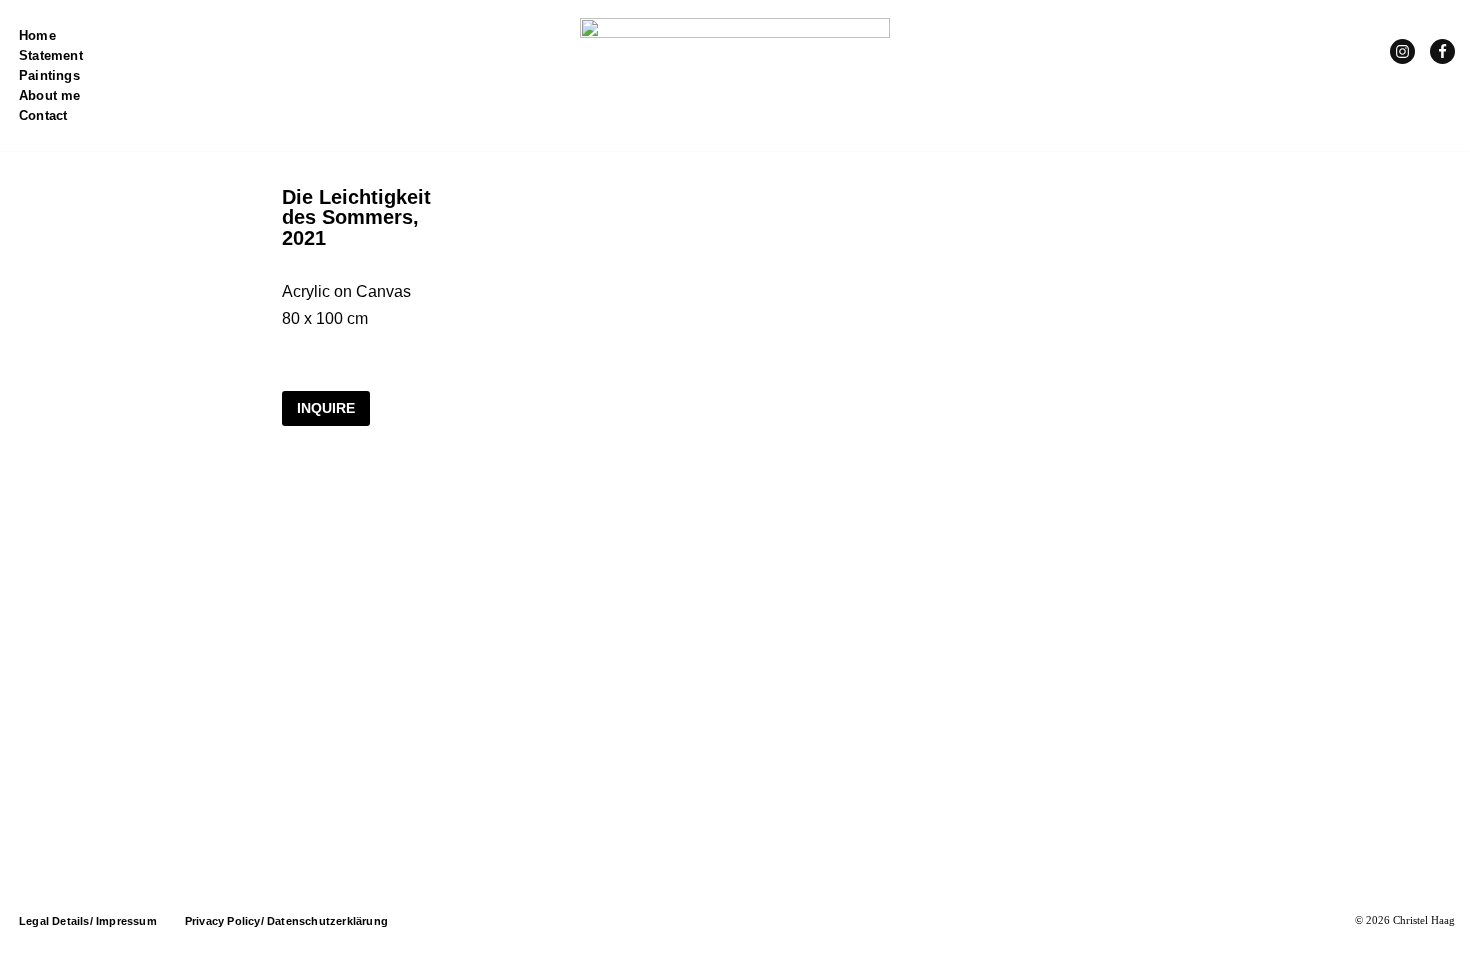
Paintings (49, 75)
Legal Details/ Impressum (88, 921)
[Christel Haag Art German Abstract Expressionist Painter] (735, 75)
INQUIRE (326, 408)
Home (37, 35)
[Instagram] (1402, 51)
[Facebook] (1442, 51)
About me (50, 95)
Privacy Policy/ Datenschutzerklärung (286, 921)
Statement (51, 55)
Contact (43, 115)
